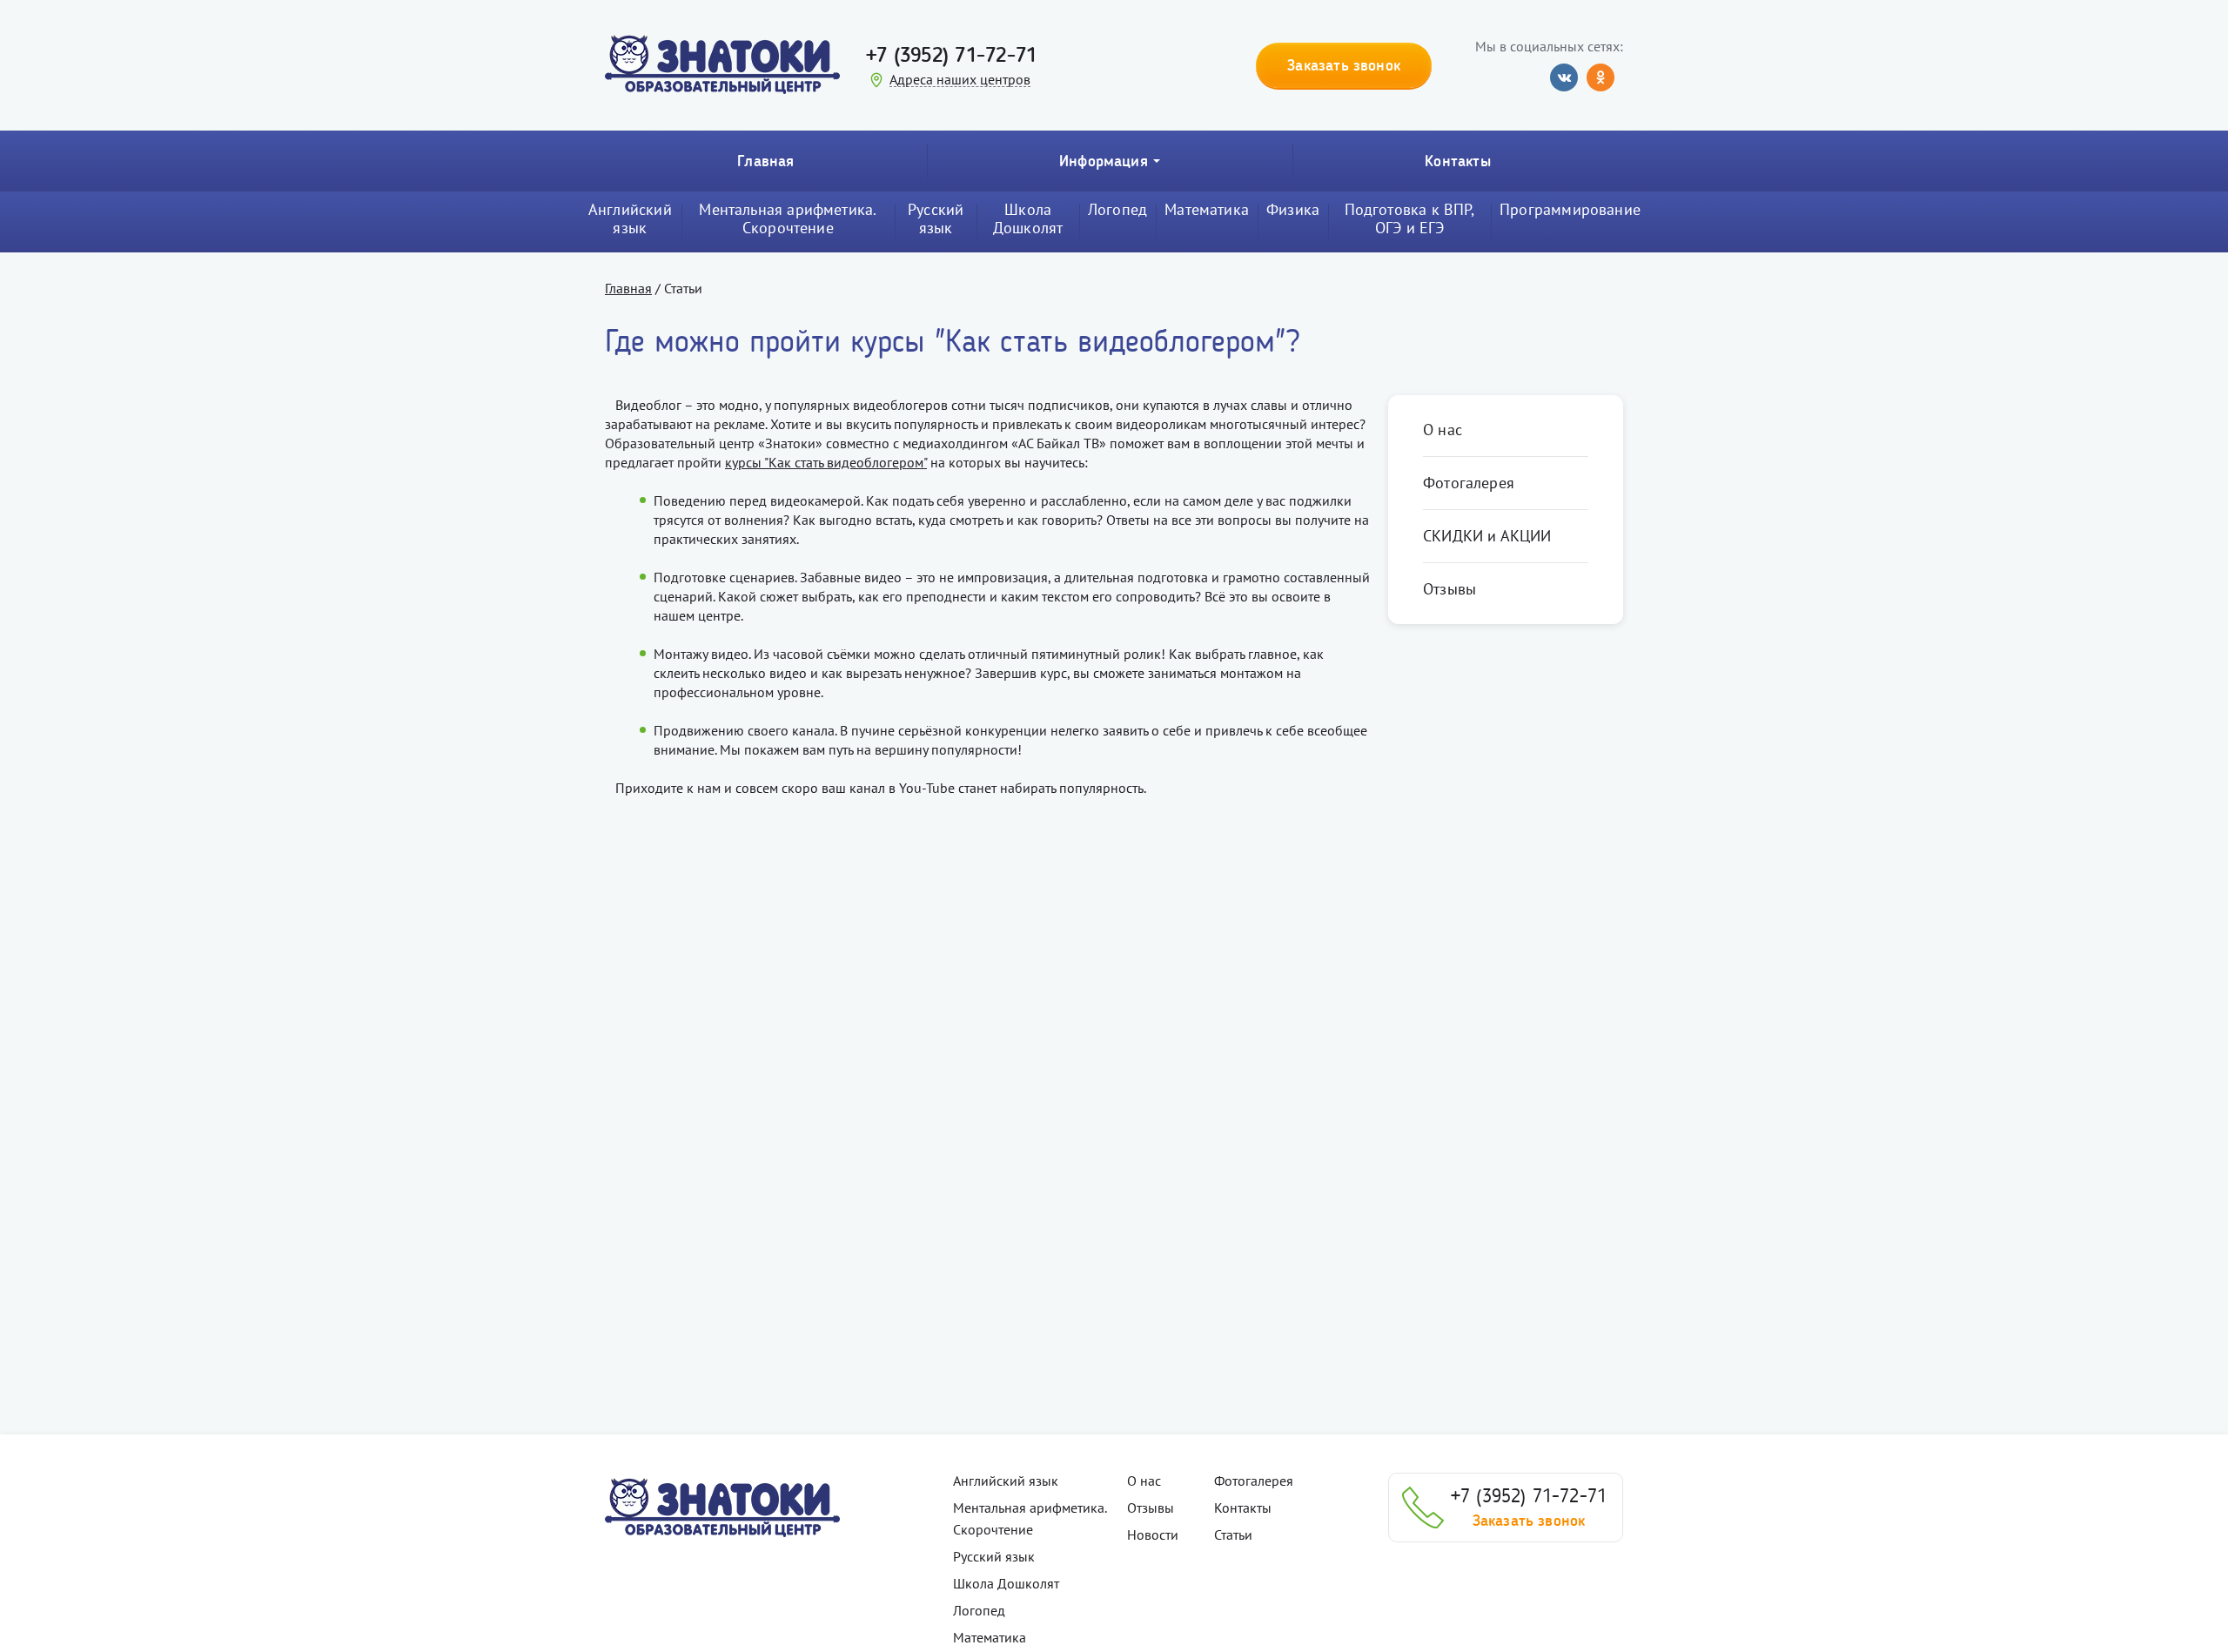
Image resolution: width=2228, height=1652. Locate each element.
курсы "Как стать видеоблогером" (826, 462)
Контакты (1457, 161)
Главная (765, 161)
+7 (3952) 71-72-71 (951, 54)
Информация (1104, 161)
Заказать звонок (1529, 1521)
